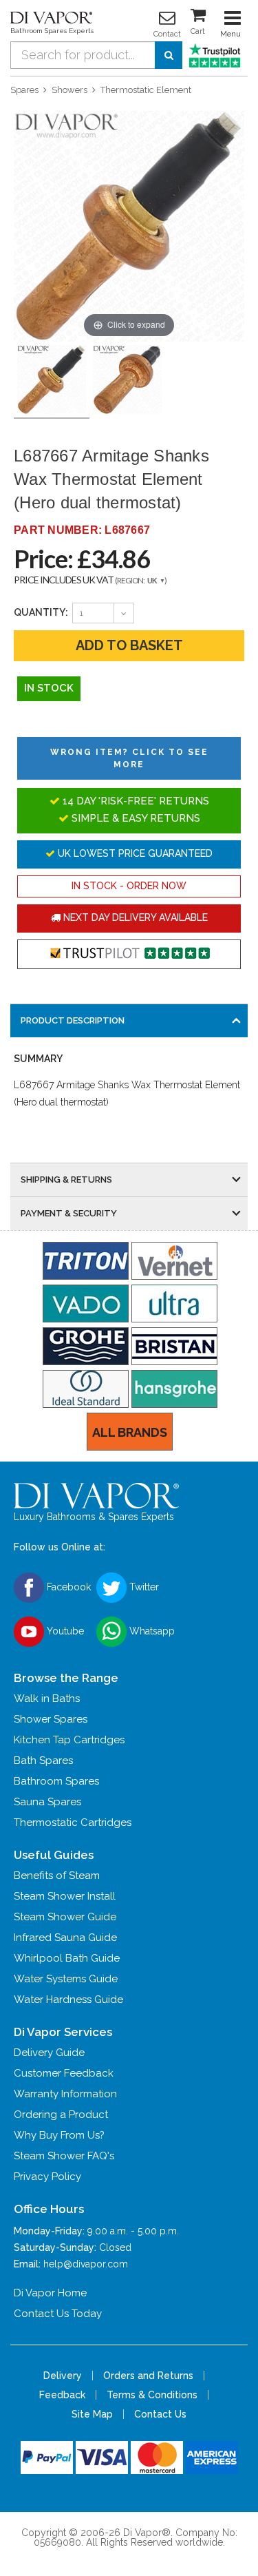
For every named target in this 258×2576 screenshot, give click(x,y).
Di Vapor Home (50, 2293)
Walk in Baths (47, 1699)
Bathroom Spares (56, 1781)
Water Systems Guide (66, 1979)
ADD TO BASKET (129, 645)
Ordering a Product (61, 2115)
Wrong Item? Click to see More (129, 758)
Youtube (64, 1630)
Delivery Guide (49, 2053)
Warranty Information (65, 2094)
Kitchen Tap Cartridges (69, 1740)
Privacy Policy (47, 2177)
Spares (24, 90)
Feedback (62, 2395)
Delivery (63, 2376)
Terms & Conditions (152, 2395)
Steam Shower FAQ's (64, 2156)
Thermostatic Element (146, 90)
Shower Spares (51, 1719)
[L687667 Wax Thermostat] (127, 380)
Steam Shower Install (65, 1896)
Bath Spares (43, 1760)
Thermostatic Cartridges (73, 1822)
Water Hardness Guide (68, 1999)
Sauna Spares (47, 1802)
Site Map (92, 2414)
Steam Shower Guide (65, 1917)
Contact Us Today (58, 2314)
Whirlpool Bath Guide (67, 1958)
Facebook (67, 1586)
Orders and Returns (148, 2376)
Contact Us (160, 2414)
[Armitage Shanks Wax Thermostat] (52, 380)
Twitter (143, 1586)
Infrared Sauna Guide (65, 1938)
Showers (69, 90)
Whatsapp (151, 1630)
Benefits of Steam (57, 1876)
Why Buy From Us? (59, 2135)
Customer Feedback (64, 2073)
